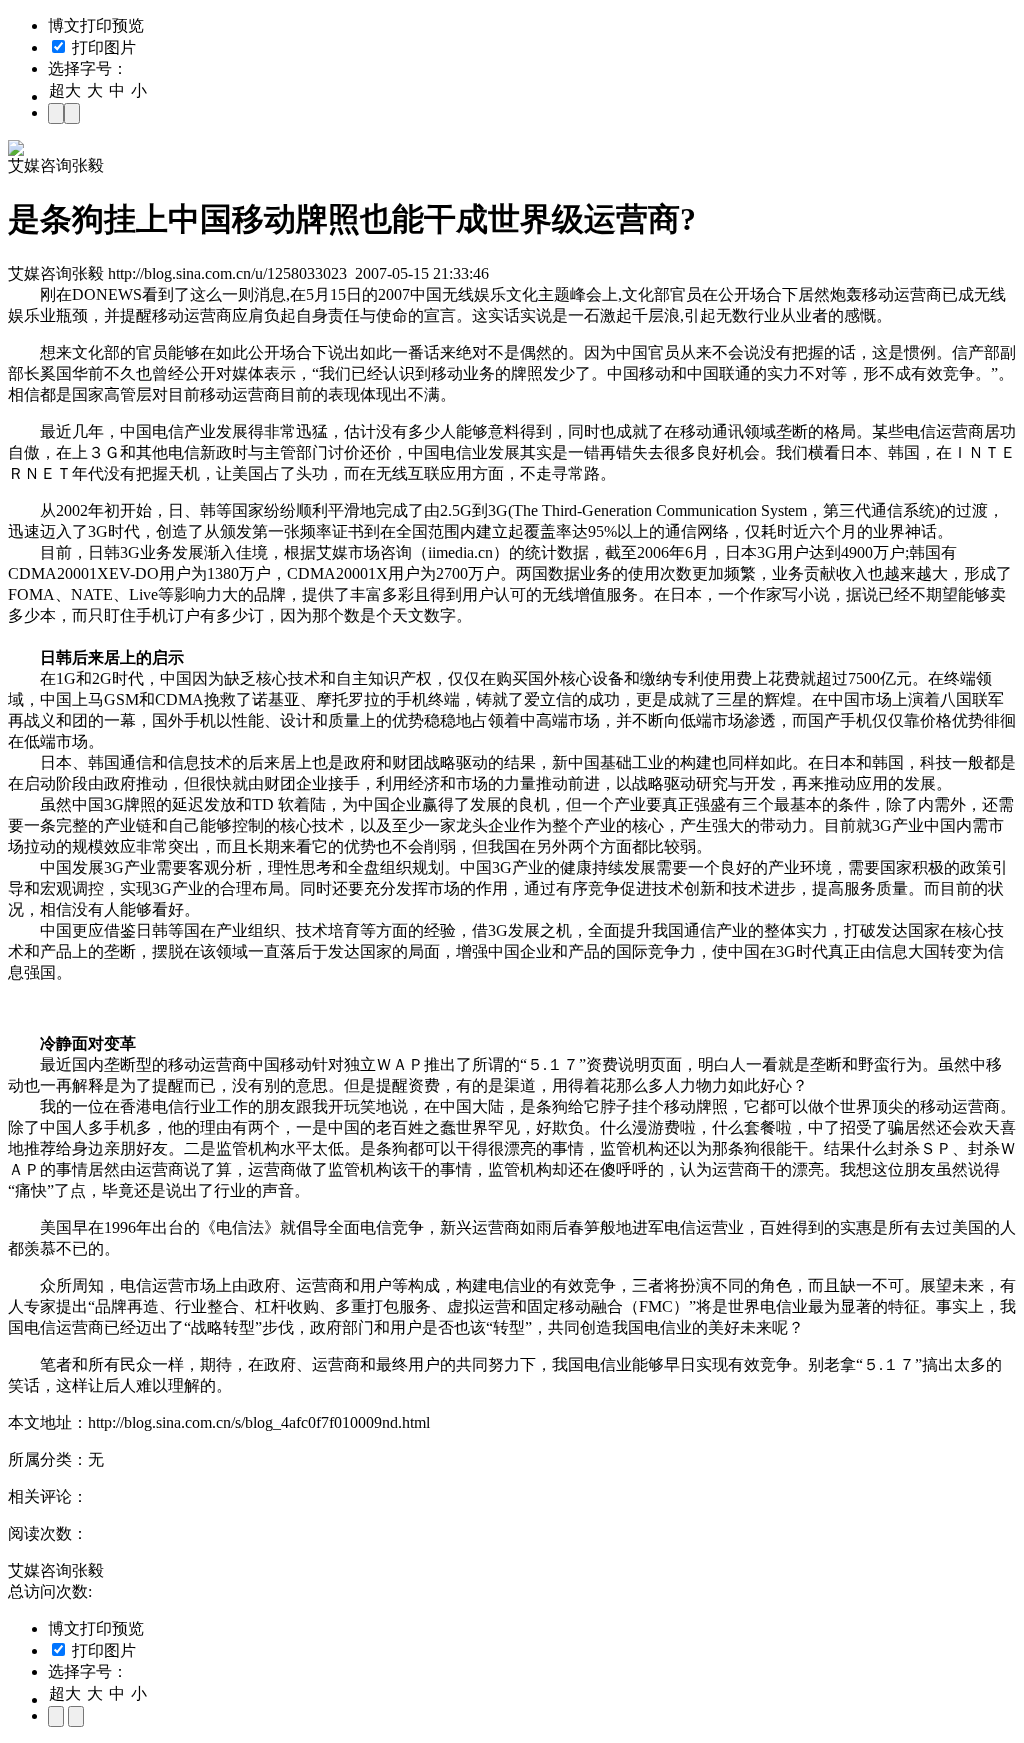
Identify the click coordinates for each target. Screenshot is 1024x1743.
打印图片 (102, 47)
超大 (65, 90)
